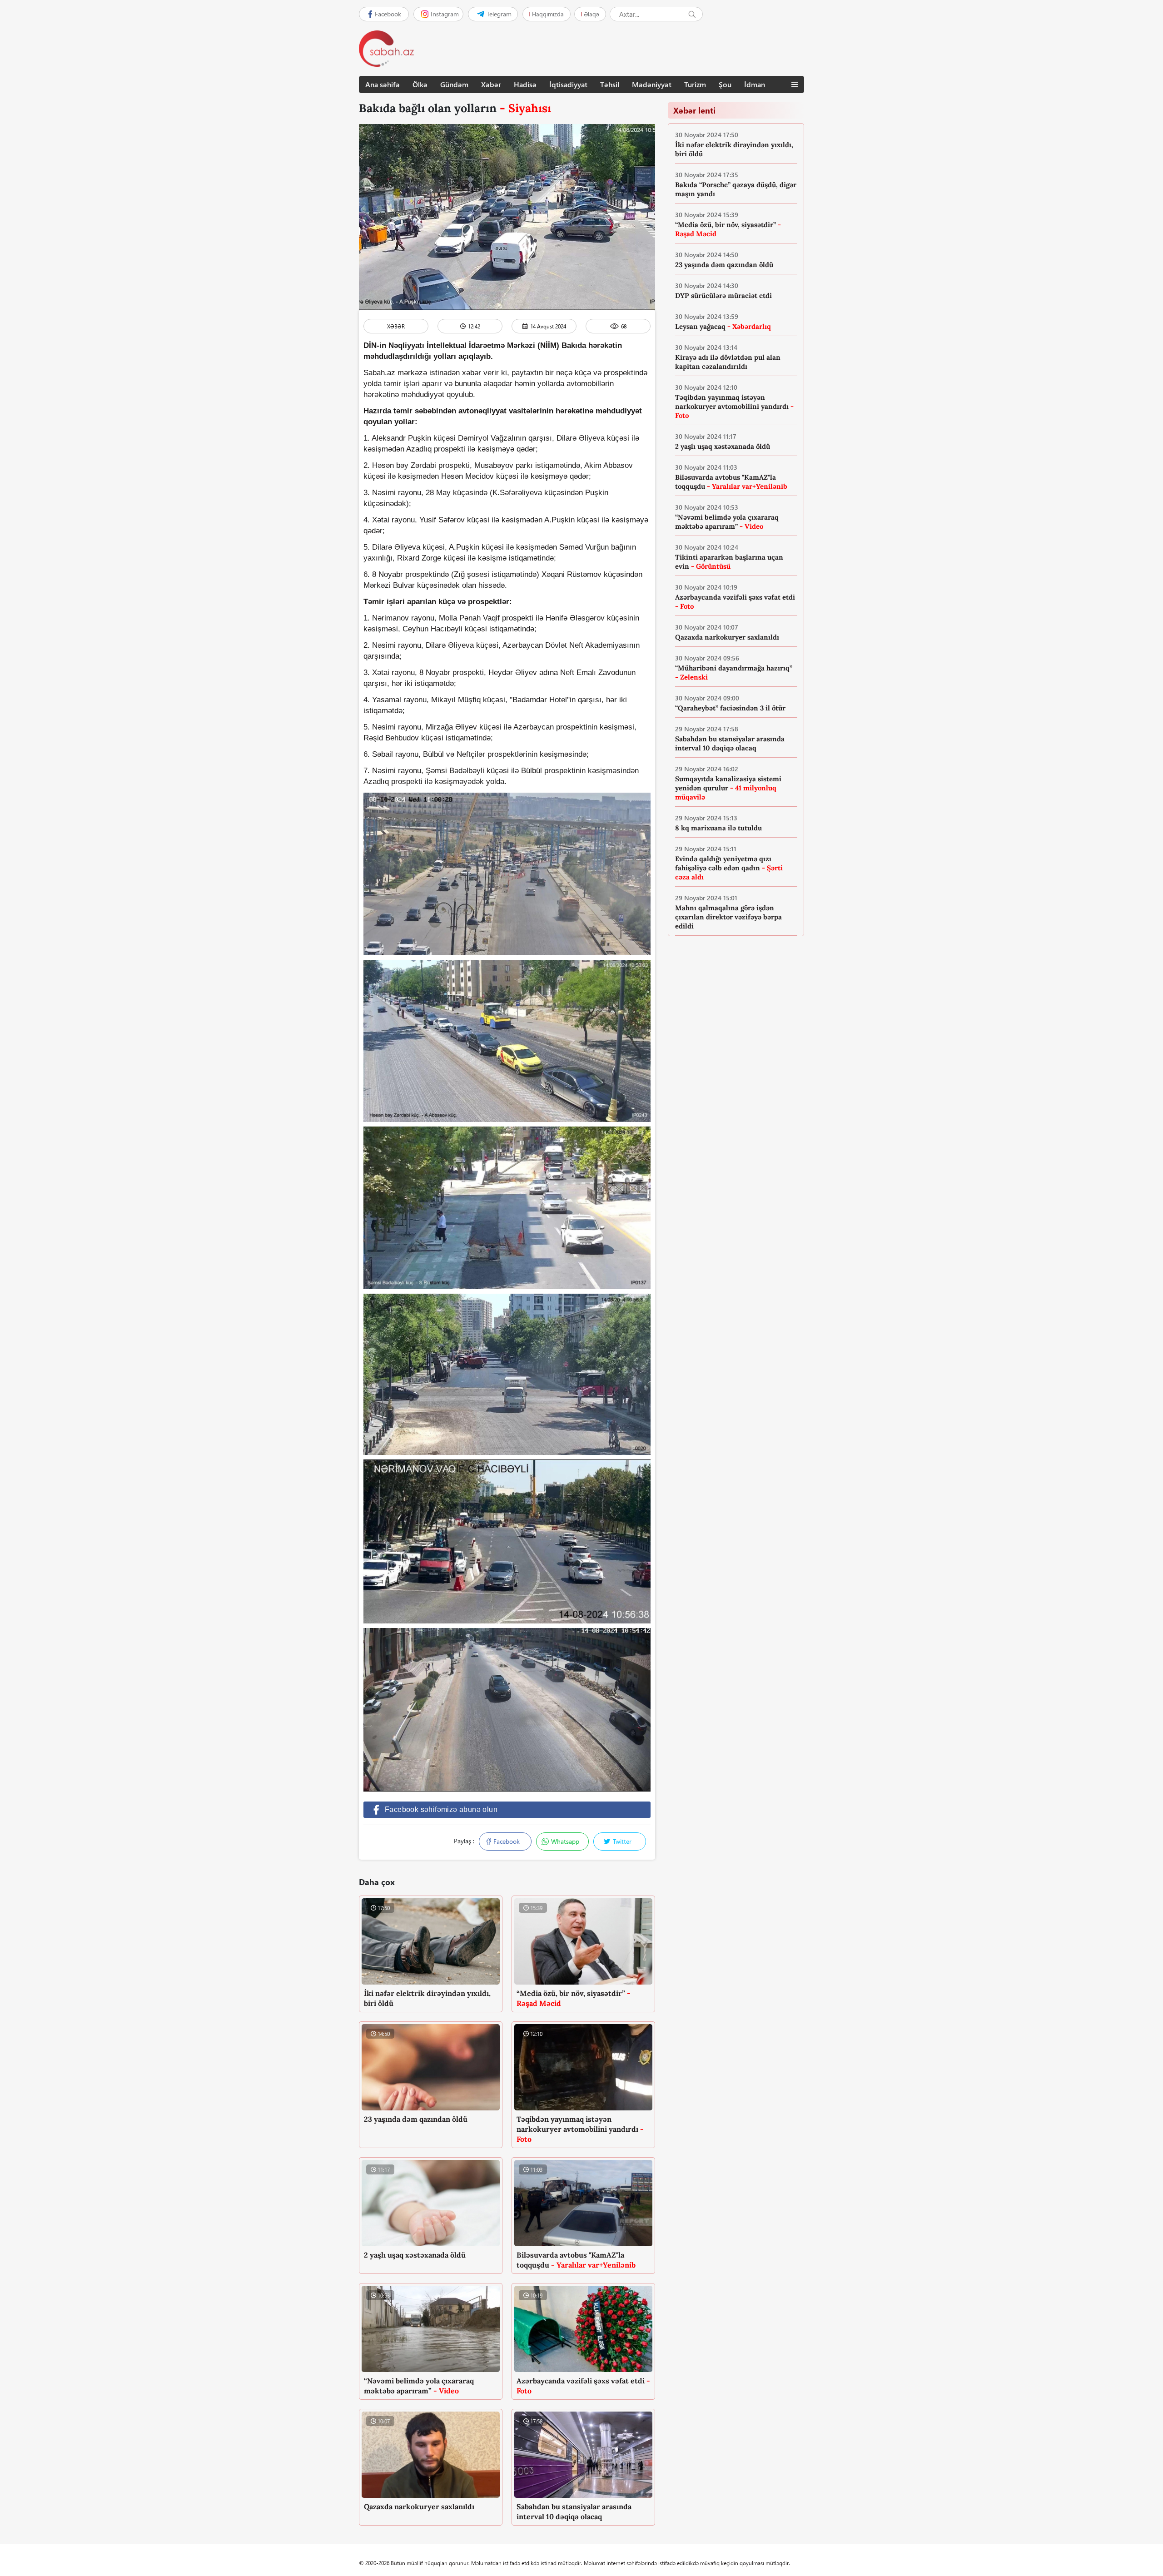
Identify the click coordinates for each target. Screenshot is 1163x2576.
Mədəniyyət (652, 84)
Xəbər (491, 84)
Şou (725, 84)
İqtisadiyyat (568, 84)
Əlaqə (591, 14)
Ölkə (420, 84)
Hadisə (525, 84)
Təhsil (610, 84)
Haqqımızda (548, 14)
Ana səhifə (383, 84)
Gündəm (454, 84)
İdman (755, 84)
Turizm (695, 84)
